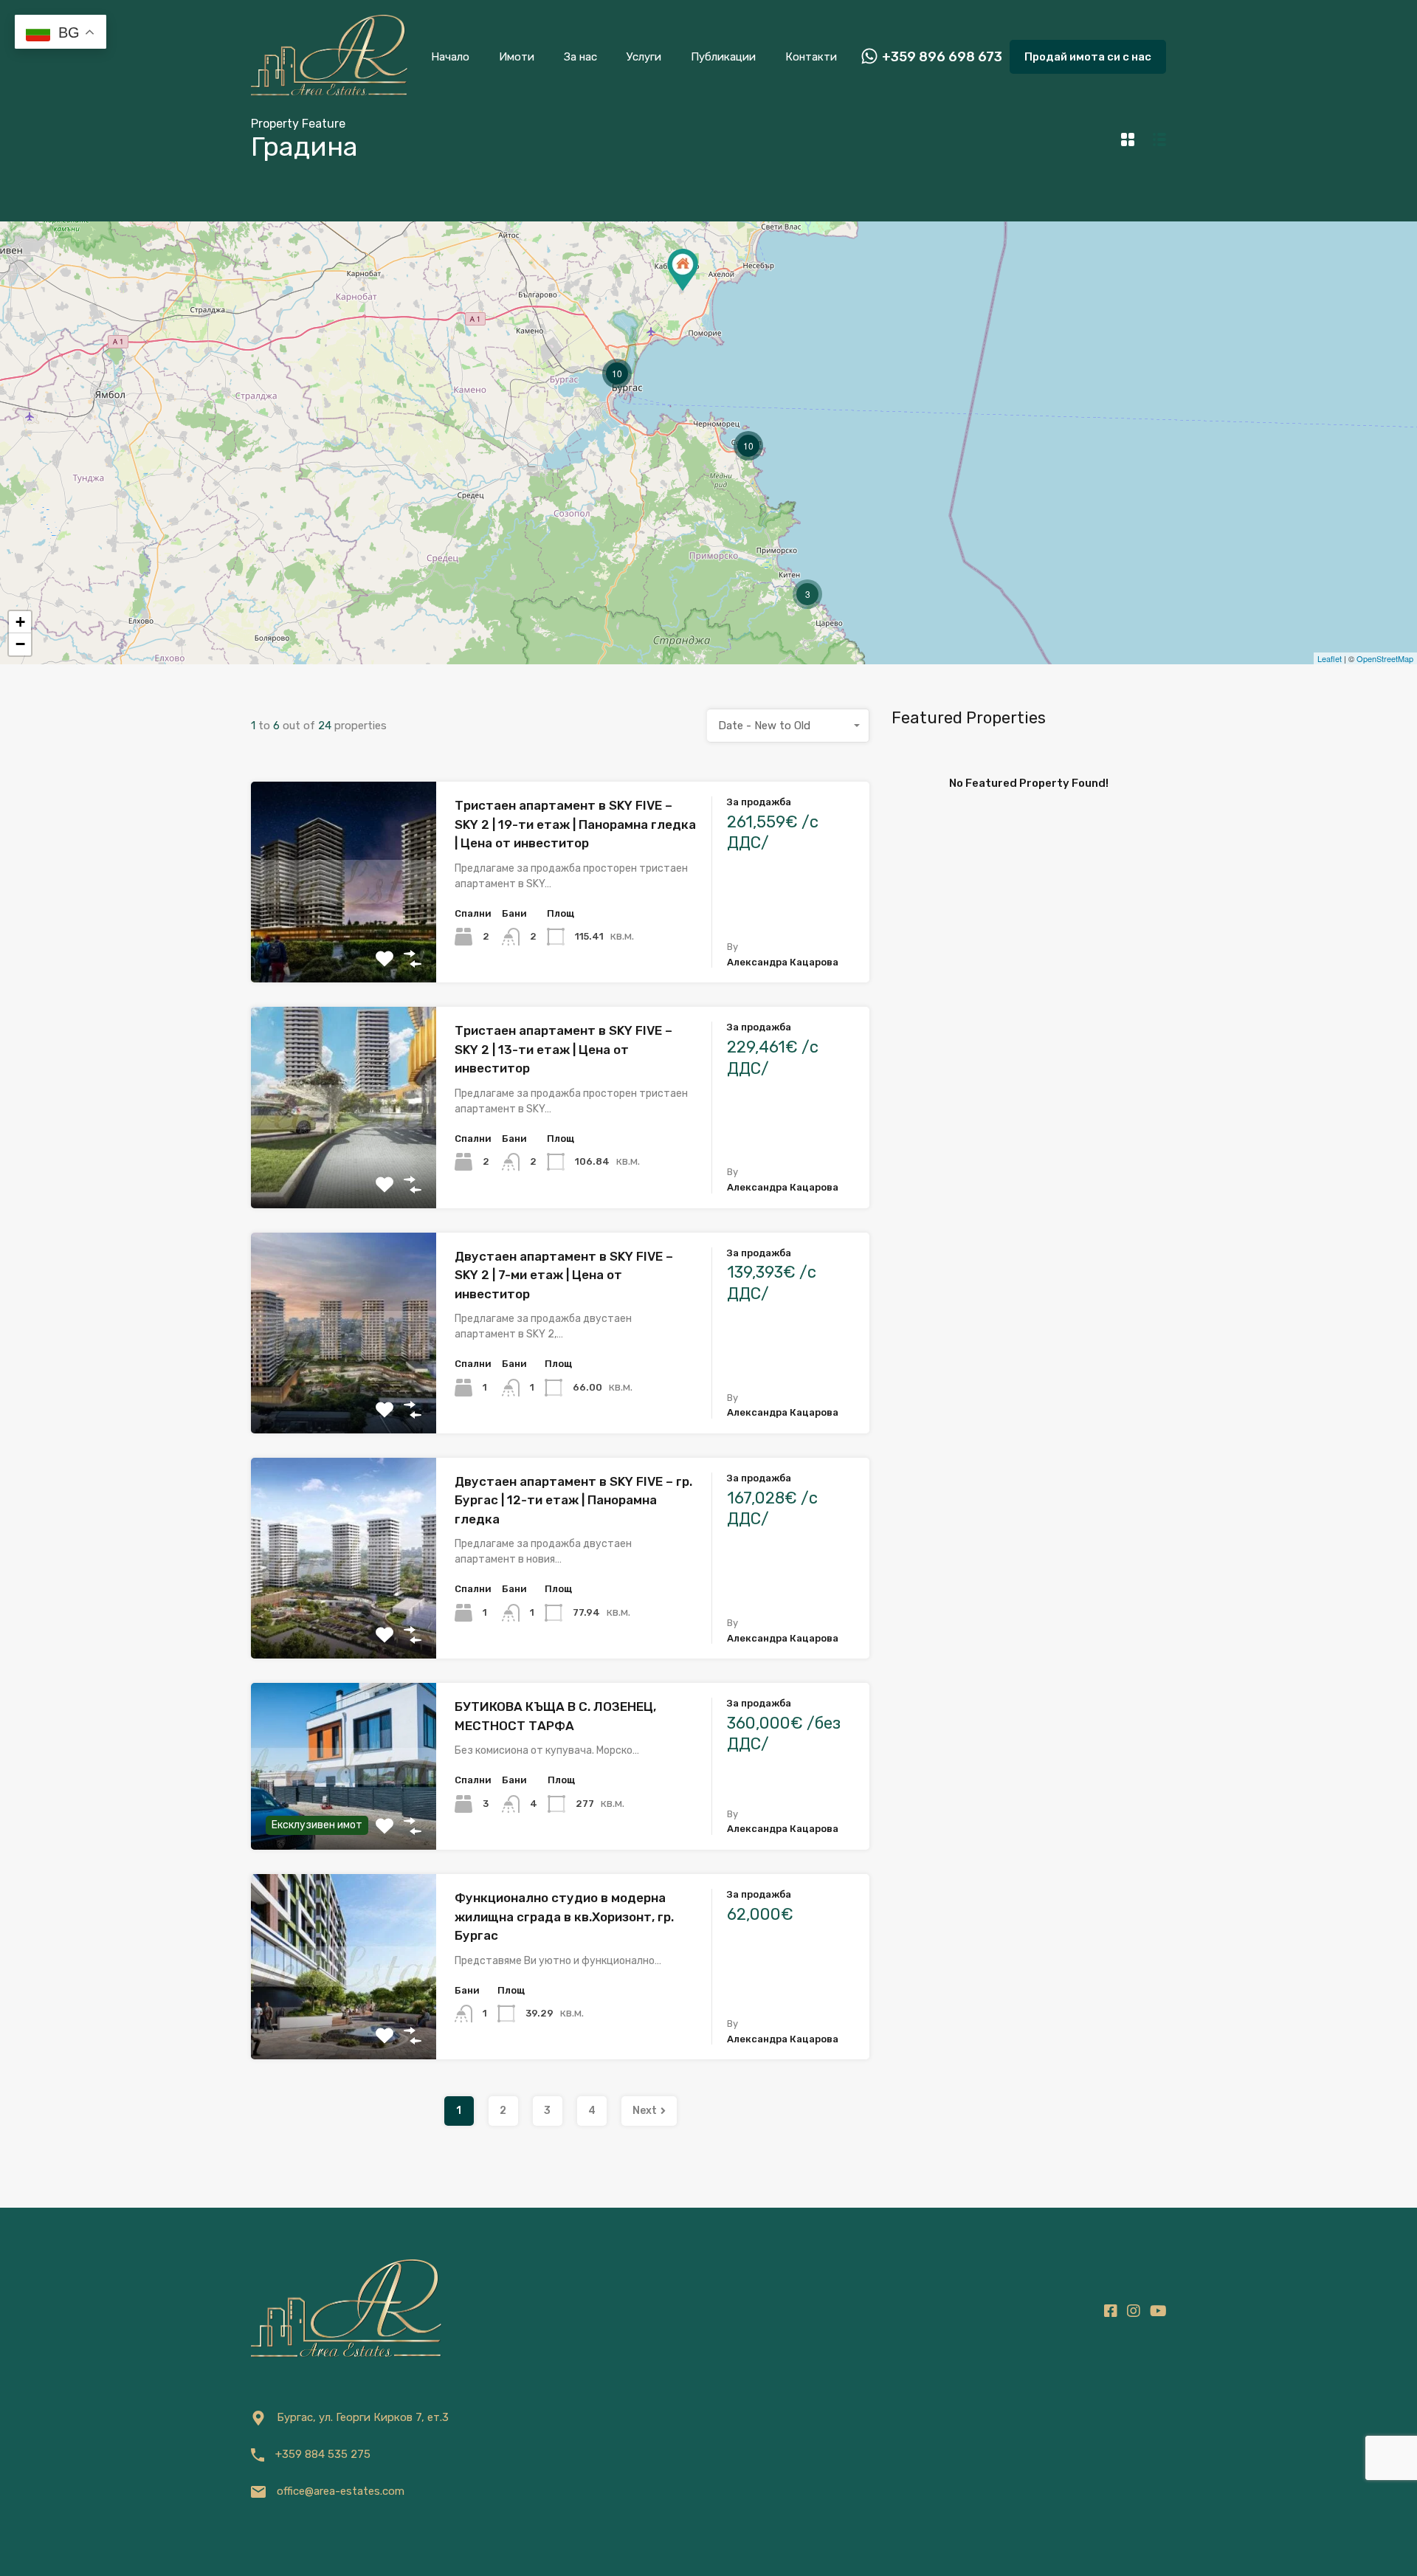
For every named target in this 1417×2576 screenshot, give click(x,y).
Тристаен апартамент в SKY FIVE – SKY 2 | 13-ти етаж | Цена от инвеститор (563, 1049)
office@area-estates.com (341, 2491)
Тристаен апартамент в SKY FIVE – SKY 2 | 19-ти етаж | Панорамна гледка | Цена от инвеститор (575, 824)
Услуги (644, 57)
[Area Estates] (329, 93)
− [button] (20, 644)
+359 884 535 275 (323, 2454)
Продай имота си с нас (1088, 57)
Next (645, 2111)
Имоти (517, 57)
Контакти (811, 57)
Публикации (723, 57)
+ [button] (20, 622)
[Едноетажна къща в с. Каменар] (683, 270)
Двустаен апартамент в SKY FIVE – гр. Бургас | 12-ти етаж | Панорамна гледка (573, 1500)
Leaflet (1330, 658)
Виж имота (344, 942)
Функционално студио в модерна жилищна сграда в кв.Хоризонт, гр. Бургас (564, 1916)
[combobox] (788, 726)
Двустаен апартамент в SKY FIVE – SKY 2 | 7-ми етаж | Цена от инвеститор (564, 1275)
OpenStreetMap (1385, 658)
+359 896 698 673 (942, 57)
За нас (580, 57)
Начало (450, 57)
